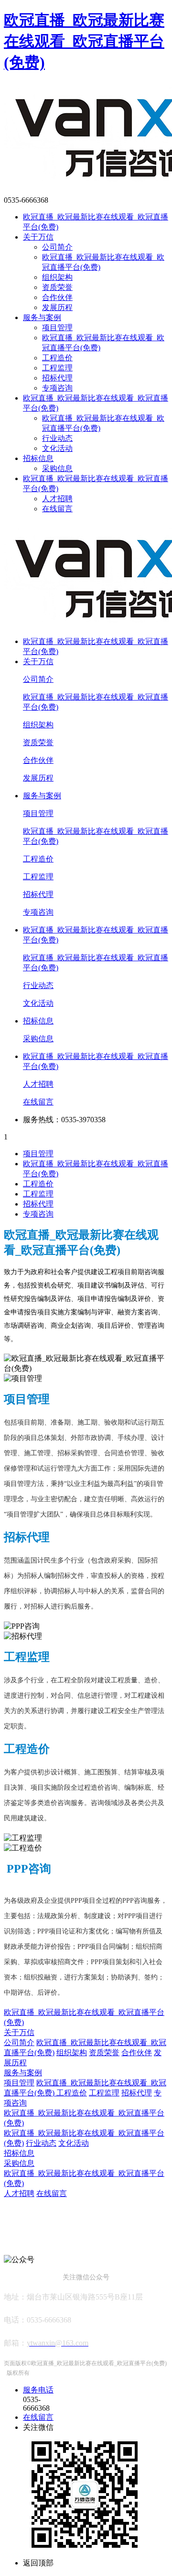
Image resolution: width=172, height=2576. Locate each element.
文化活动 (57, 448)
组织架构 (57, 277)
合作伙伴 (57, 297)
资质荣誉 (57, 287)
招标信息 (38, 458)
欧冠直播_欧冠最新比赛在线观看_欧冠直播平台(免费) (84, 41)
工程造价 (57, 358)
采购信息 (57, 468)
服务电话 (38, 2390)
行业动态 (57, 438)
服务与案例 (42, 317)
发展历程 (57, 307)
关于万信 (38, 237)
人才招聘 (57, 499)
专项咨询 (57, 388)
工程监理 (57, 368)
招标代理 (57, 378)
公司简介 (57, 247)
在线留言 (57, 509)
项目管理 (57, 328)
